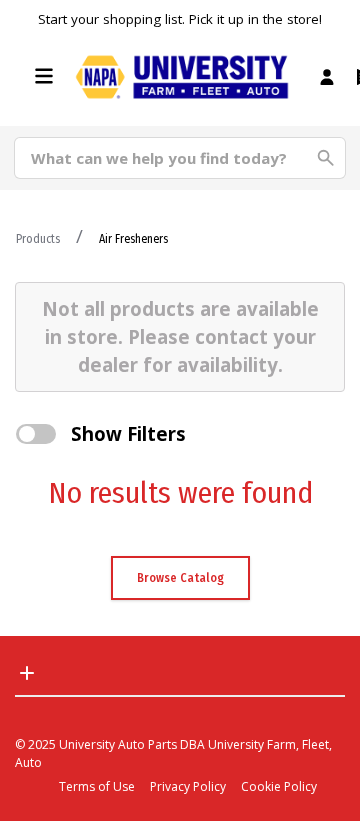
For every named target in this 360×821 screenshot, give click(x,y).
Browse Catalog (180, 578)
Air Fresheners (133, 239)
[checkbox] (36, 434)
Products (38, 239)
